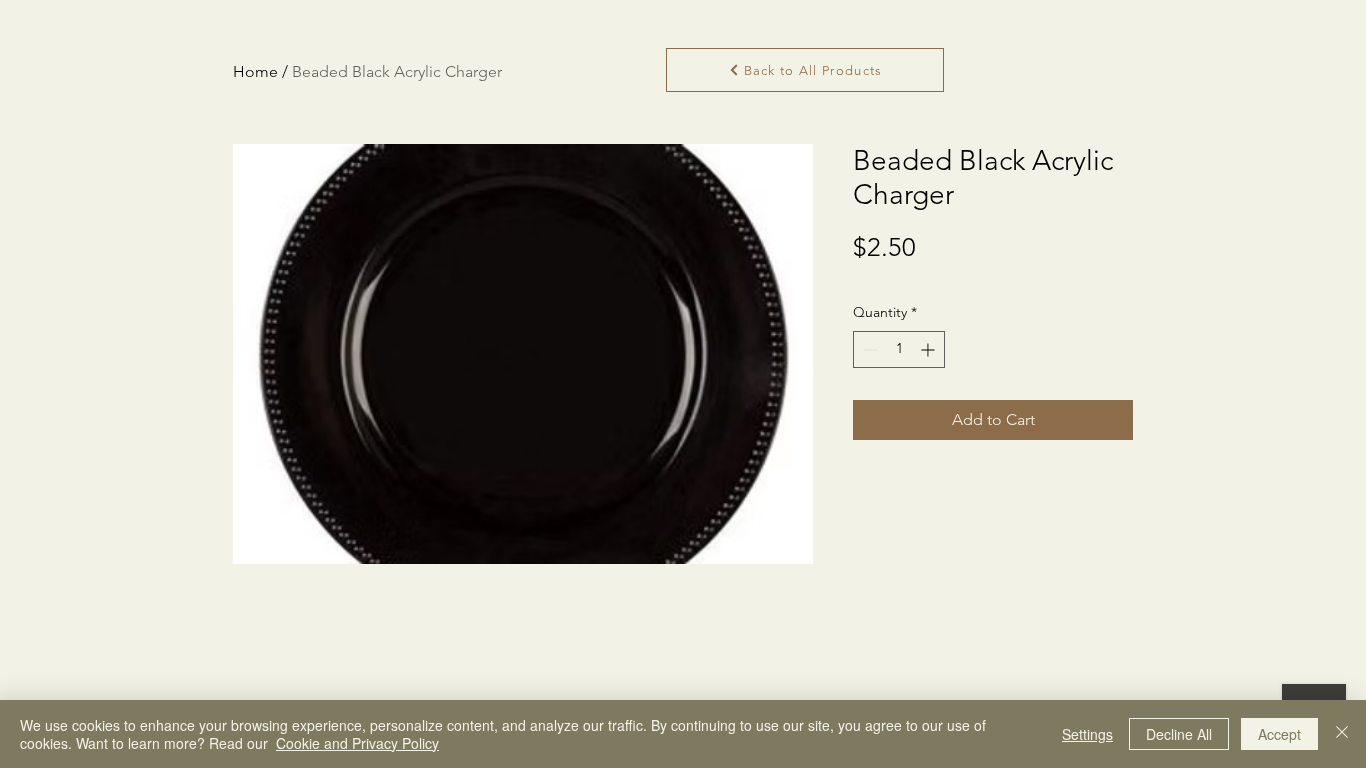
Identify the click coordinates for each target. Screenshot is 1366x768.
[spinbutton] (899, 349)
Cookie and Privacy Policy (357, 743)
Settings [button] (1087, 734)
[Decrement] (868, 349)
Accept (1279, 734)
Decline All (1179, 734)
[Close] (1342, 734)
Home (255, 71)
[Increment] (929, 349)
